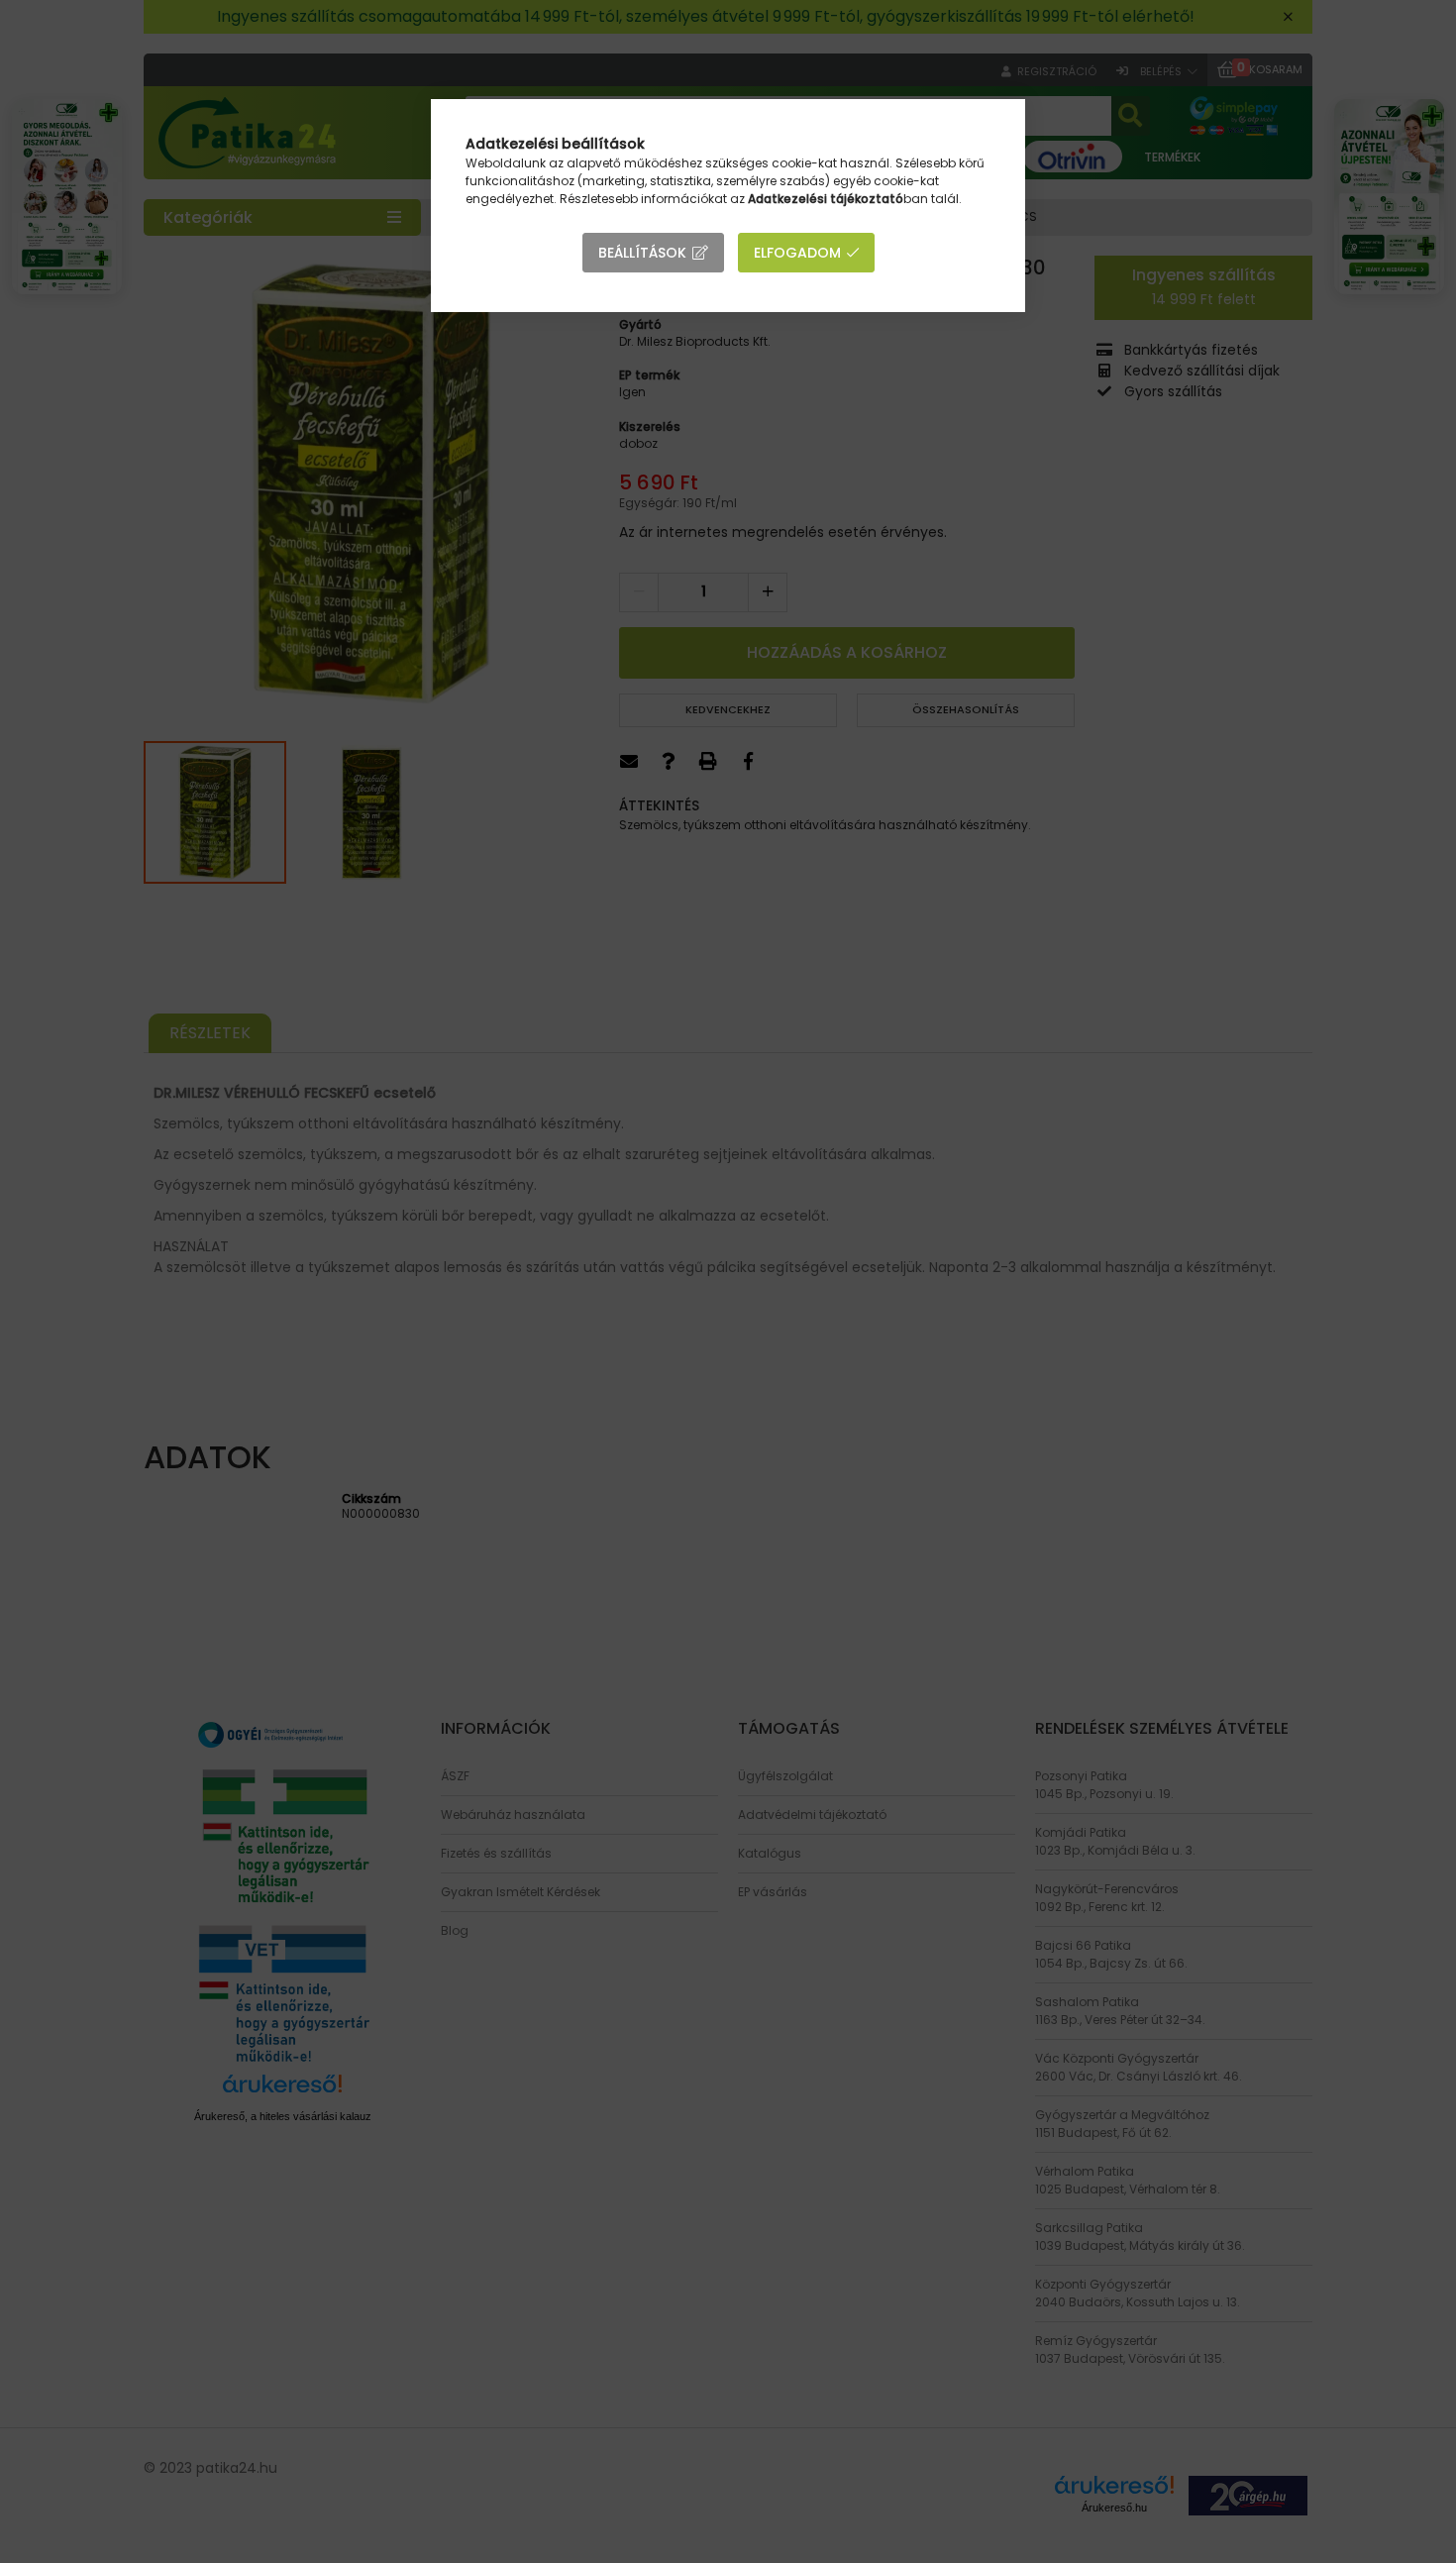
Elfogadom (797, 253)
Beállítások (642, 253)
